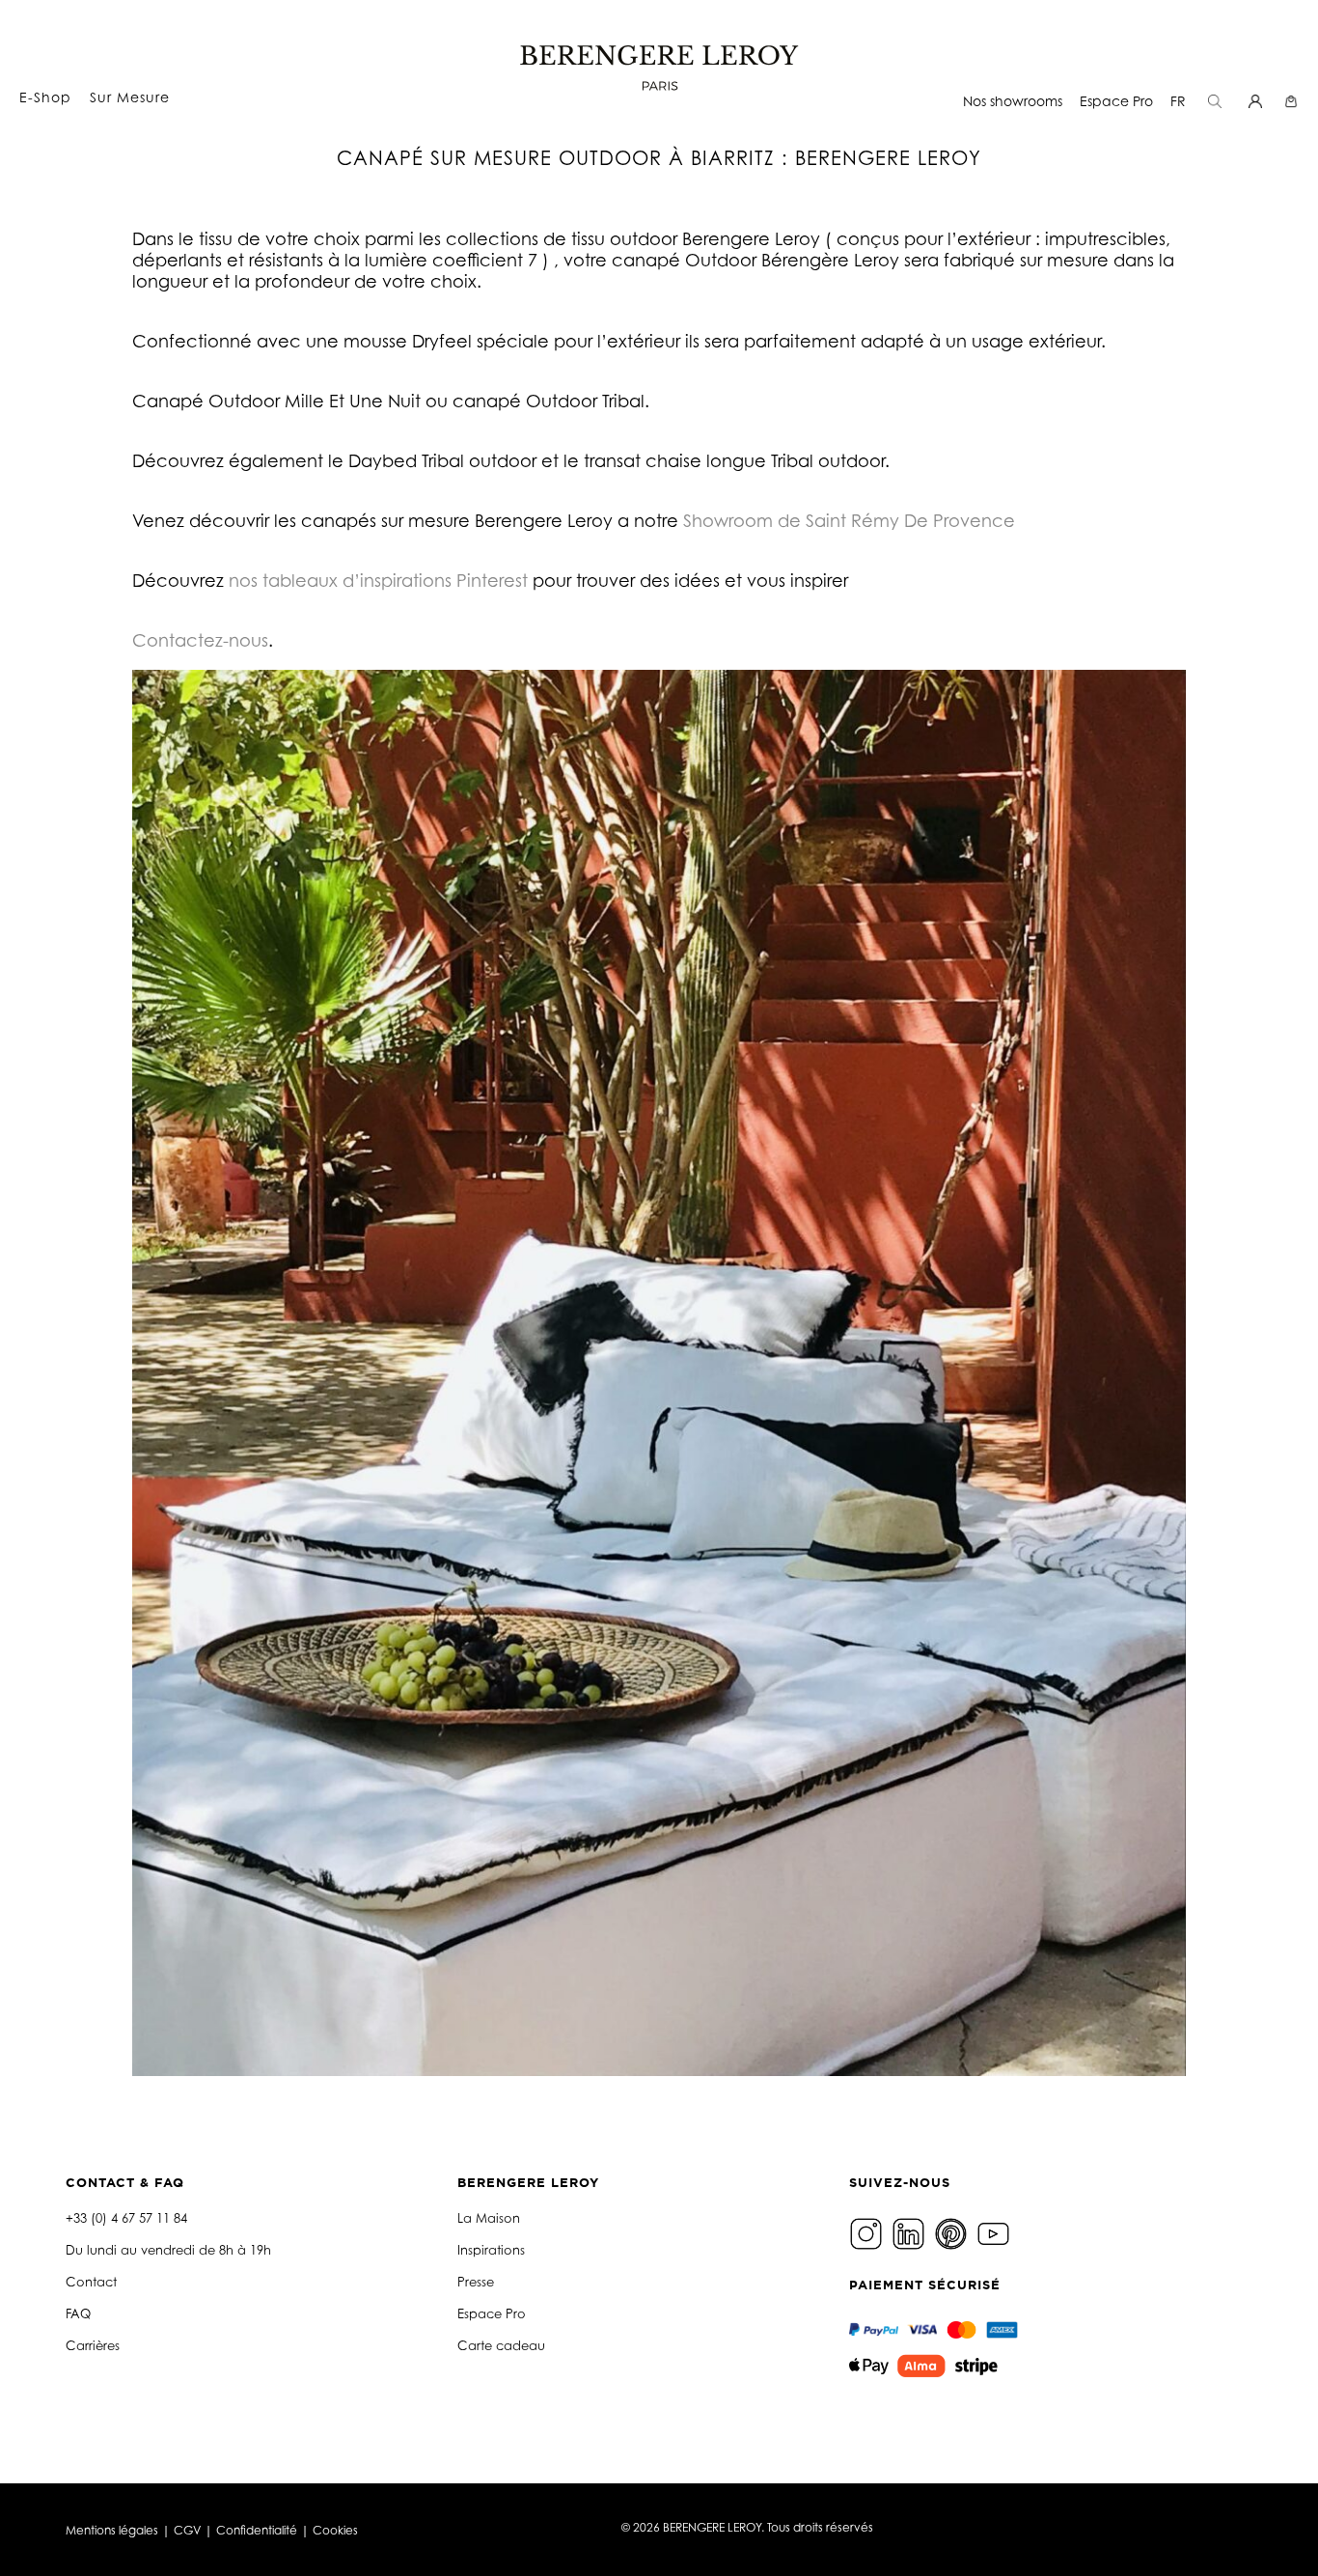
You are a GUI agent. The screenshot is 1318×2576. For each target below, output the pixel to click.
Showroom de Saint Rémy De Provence (849, 520)
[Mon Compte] (1258, 101)
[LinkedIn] (911, 2233)
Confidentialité (257, 2530)
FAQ (78, 2313)
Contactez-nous (200, 640)
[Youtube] (996, 2233)
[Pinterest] (953, 2233)
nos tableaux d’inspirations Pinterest (378, 580)
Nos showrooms (1013, 101)
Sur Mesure (130, 97)
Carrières (93, 2345)
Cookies (335, 2530)
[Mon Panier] (1293, 101)
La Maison (489, 2218)
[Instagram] (868, 2233)
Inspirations (491, 2250)
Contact (91, 2282)
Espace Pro (1116, 101)
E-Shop (45, 97)
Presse (476, 2282)
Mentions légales (112, 2530)
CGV (187, 2530)
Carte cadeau (501, 2345)
